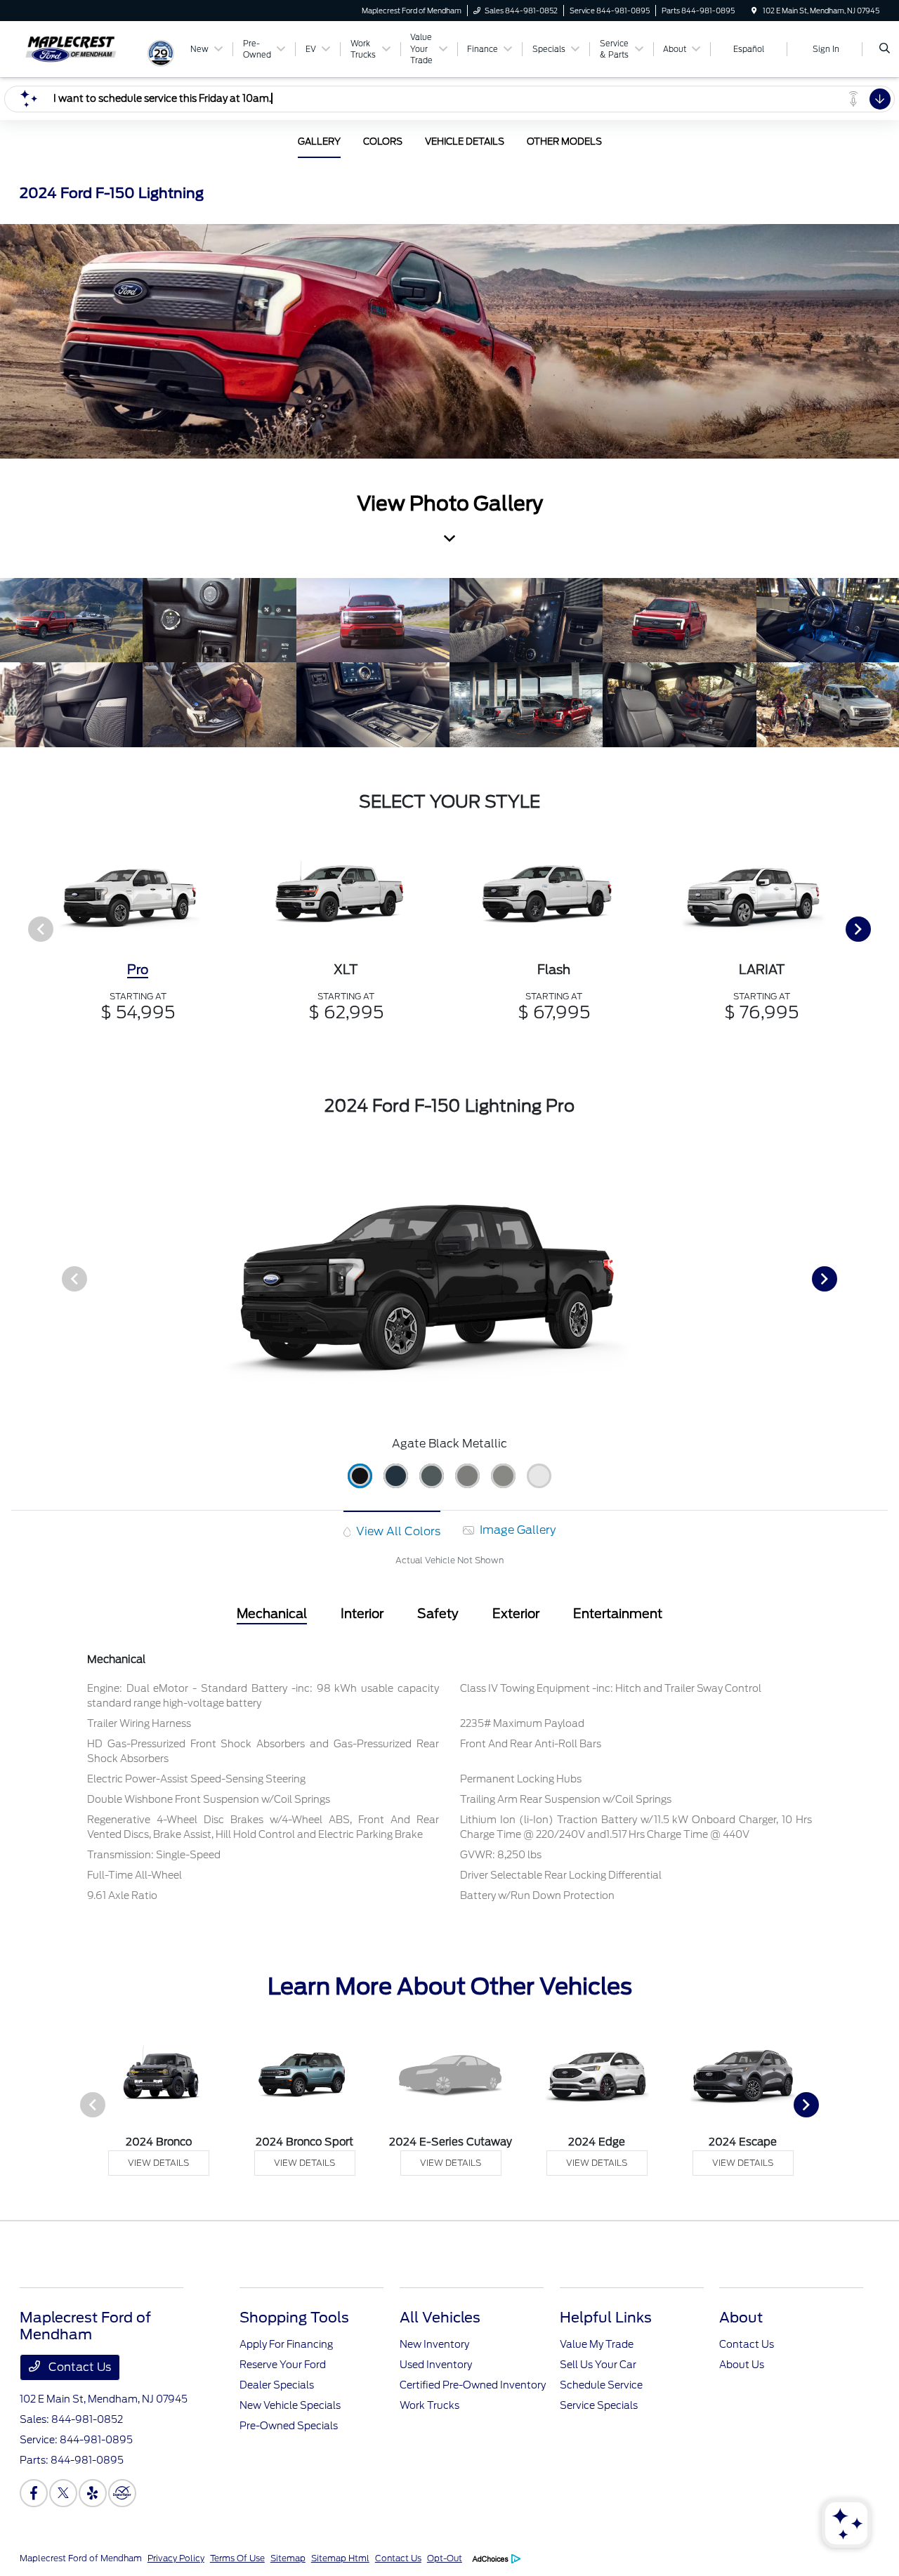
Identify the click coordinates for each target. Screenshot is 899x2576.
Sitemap (288, 2558)
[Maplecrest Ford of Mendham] (83, 48)
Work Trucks (429, 2405)
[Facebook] (34, 2493)
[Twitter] (63, 2493)
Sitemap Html (340, 2558)
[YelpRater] (93, 2493)
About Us (742, 2365)
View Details (158, 2163)
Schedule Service (601, 2385)
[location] (754, 11)
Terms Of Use (237, 2558)
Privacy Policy (176, 2558)
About (741, 2318)
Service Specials (599, 2405)
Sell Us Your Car (598, 2365)
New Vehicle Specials (290, 2405)
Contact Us (78, 2367)
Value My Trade (597, 2344)
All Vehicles (440, 2318)
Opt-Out (445, 2558)
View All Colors (397, 1531)
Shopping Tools (294, 2318)
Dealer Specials (277, 2385)
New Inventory (434, 2344)
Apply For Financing (286, 2344)
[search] (885, 49)
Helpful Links (606, 2318)
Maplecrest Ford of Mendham (81, 2558)
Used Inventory (436, 2365)
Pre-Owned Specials (289, 2426)
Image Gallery (516, 1530)
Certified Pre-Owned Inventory (473, 2385)
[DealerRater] (122, 2493)
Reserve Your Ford (283, 2365)
